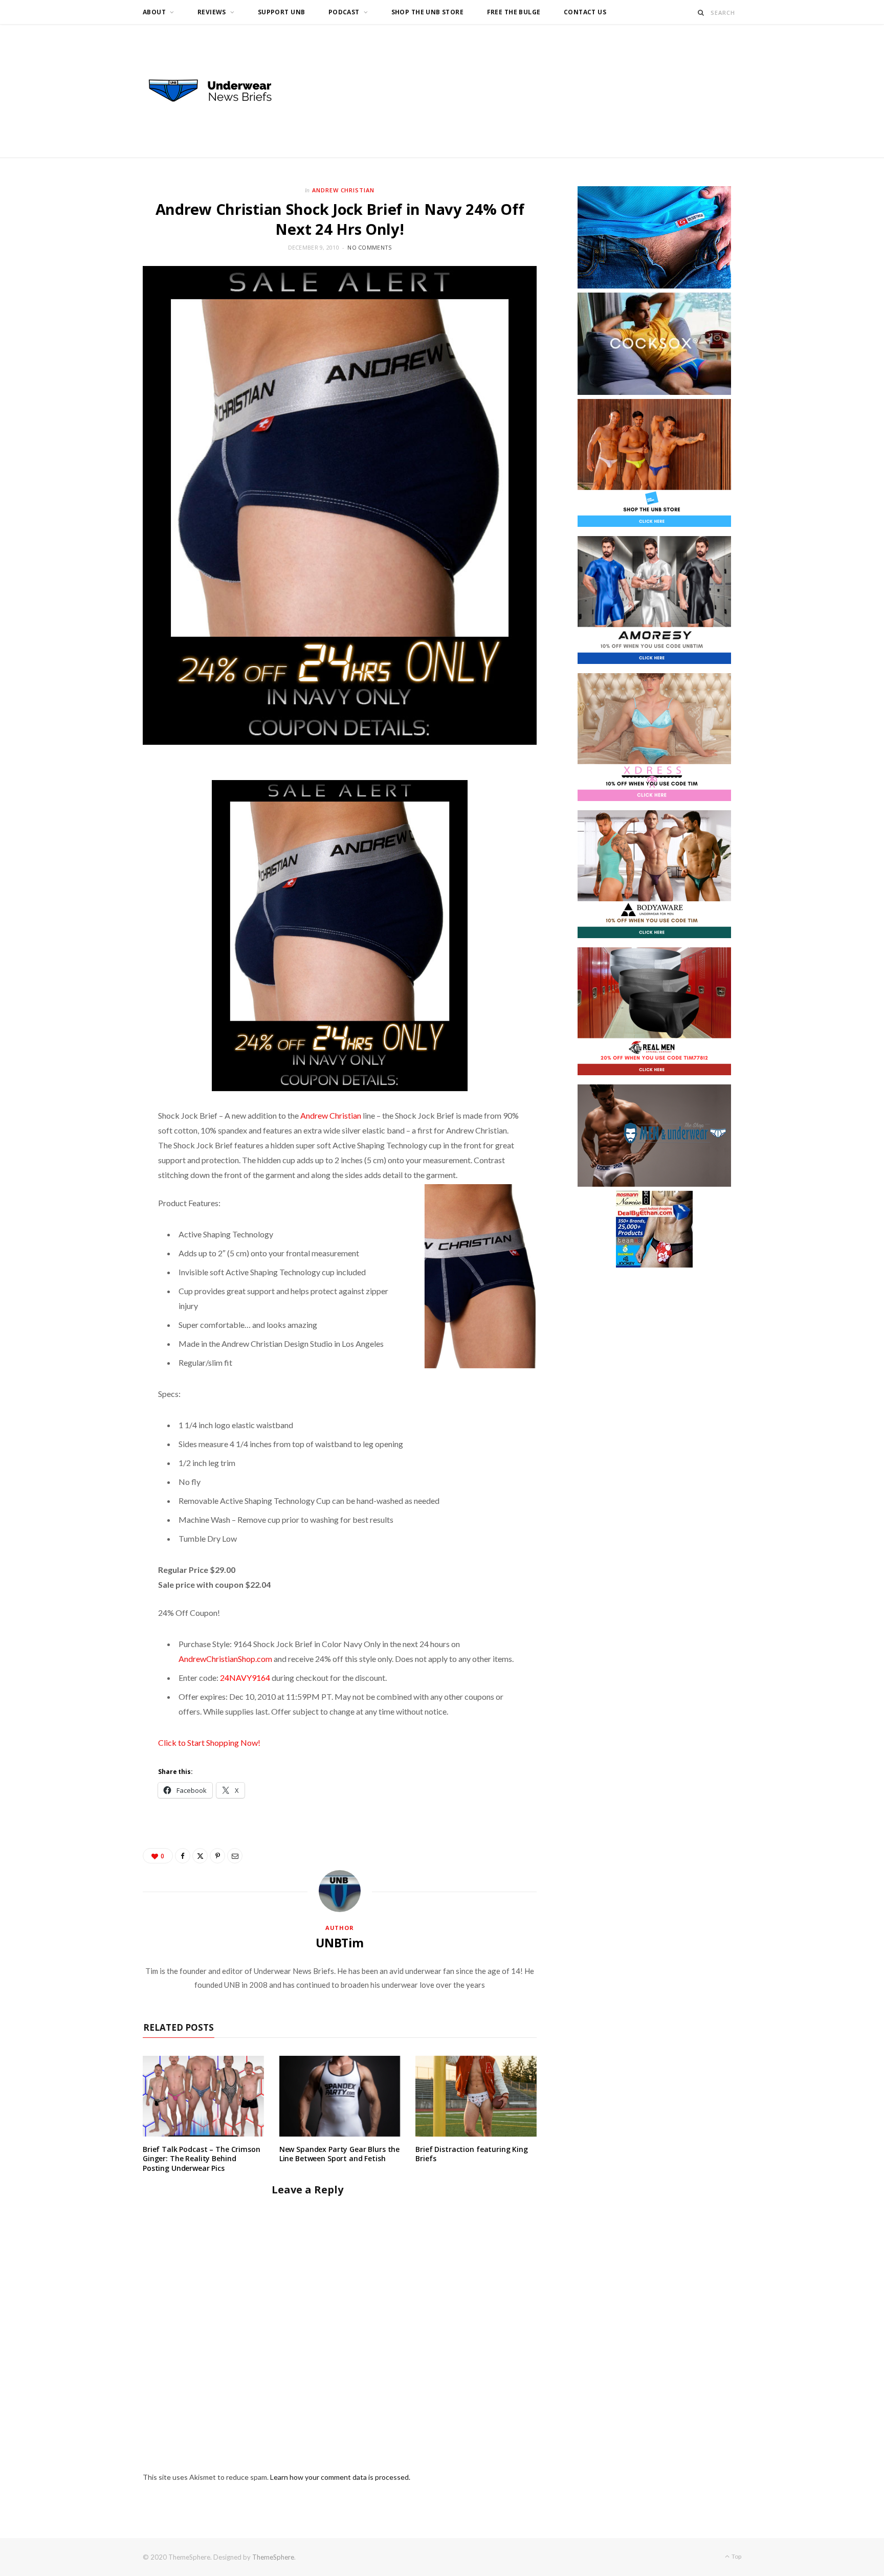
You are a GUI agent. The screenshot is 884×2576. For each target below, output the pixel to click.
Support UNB (282, 12)
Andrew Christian (344, 190)
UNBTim (340, 1943)
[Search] (701, 13)
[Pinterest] (217, 1856)
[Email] (235, 1856)
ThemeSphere (273, 2557)
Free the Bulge (514, 12)
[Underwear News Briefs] (219, 91)
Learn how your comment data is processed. (340, 2477)
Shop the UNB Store (428, 12)
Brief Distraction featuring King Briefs (472, 2154)
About (154, 12)
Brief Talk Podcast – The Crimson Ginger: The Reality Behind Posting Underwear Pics (202, 2159)
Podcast (344, 12)
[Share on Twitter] (200, 1856)
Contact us (585, 12)
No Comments (369, 247)
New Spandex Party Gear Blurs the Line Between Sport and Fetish (340, 2154)
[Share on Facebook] (183, 1856)
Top (736, 2556)
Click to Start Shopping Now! (209, 1742)
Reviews (212, 12)
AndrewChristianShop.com (225, 1659)
